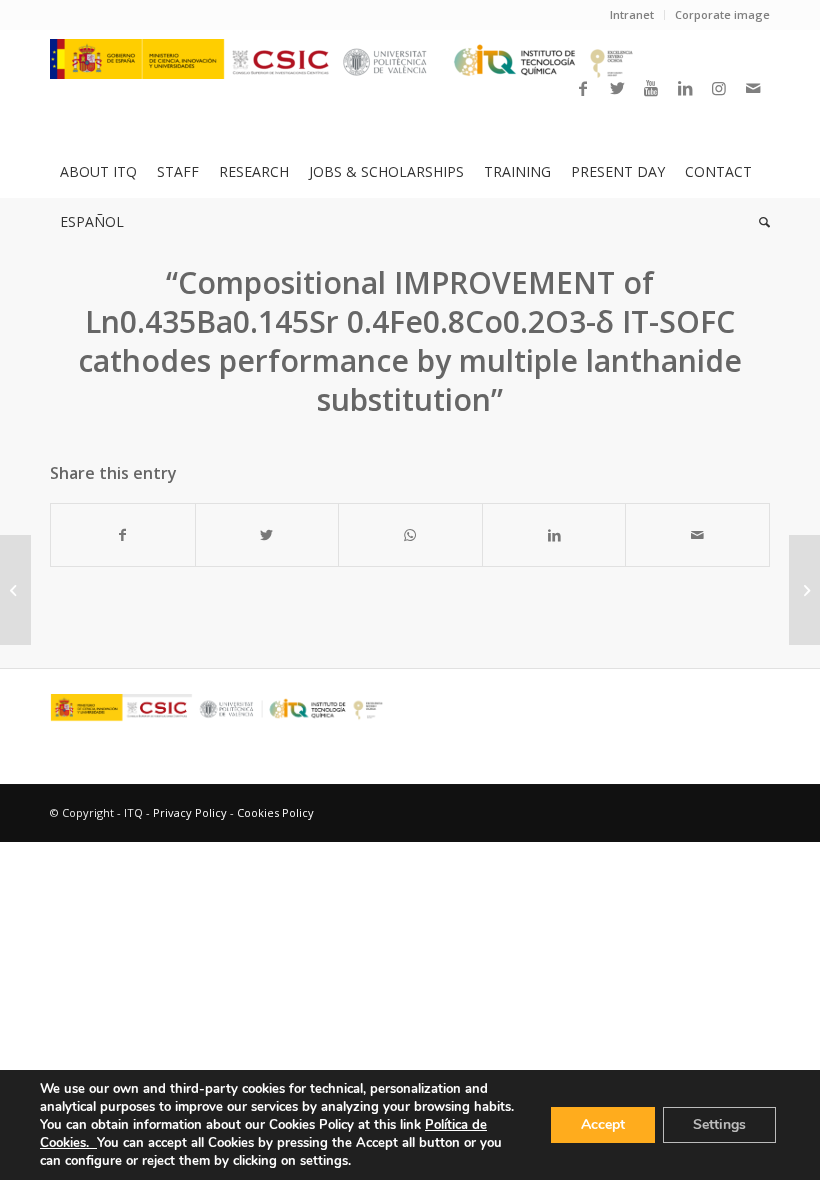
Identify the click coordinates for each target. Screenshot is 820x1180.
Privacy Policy (190, 812)
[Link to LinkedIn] (685, 88)
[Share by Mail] (697, 535)
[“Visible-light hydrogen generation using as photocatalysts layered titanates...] (15, 590)
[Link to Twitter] (617, 88)
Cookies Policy (275, 812)
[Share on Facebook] (123, 535)
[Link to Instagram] (719, 88)
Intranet (632, 14)
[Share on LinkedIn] (554, 535)
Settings (719, 1124)
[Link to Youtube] (651, 88)
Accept (603, 1124)
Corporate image (722, 14)
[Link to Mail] (753, 88)
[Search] (759, 222)
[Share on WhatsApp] (410, 535)
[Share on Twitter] (267, 535)
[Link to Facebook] (583, 88)
